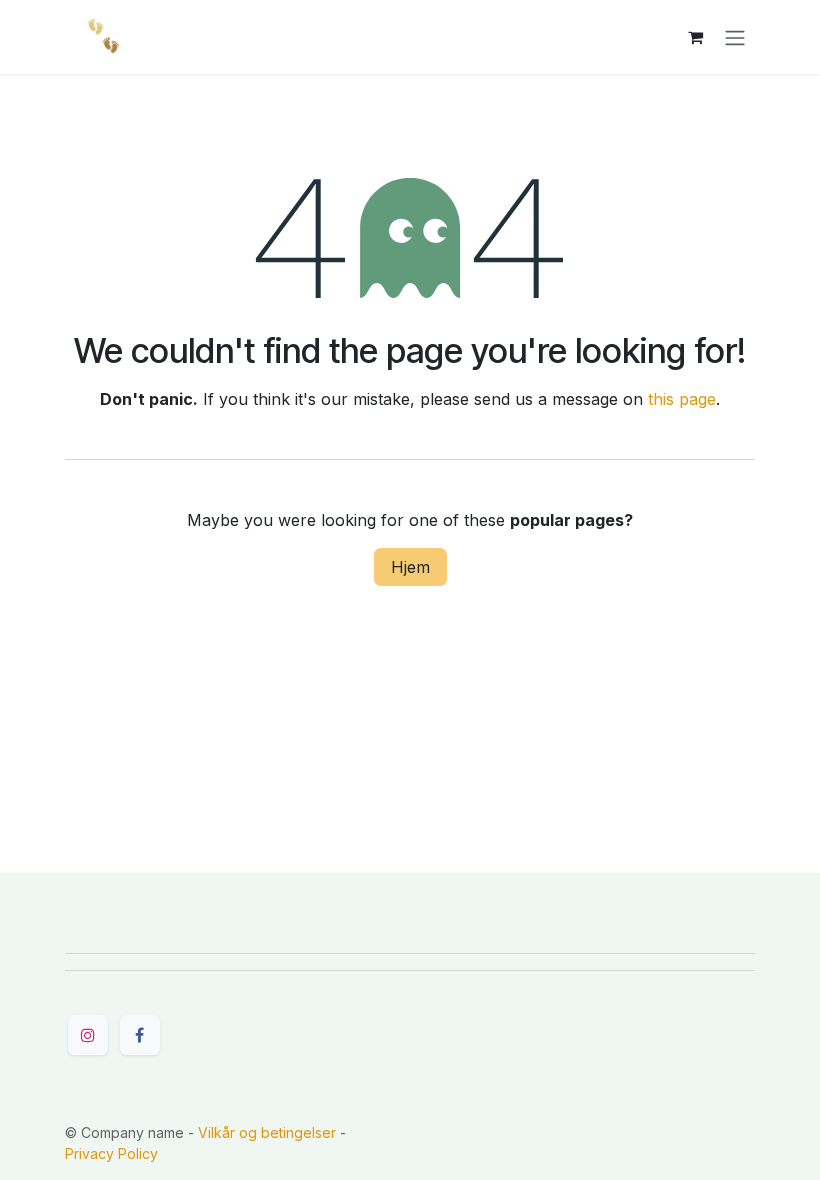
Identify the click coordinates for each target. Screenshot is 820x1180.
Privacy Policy (111, 1153)
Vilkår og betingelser (267, 1132)
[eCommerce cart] (695, 37)
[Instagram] (88, 1035)
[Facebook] (140, 1035)
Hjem (410, 567)
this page (682, 399)
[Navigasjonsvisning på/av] (735, 37)
